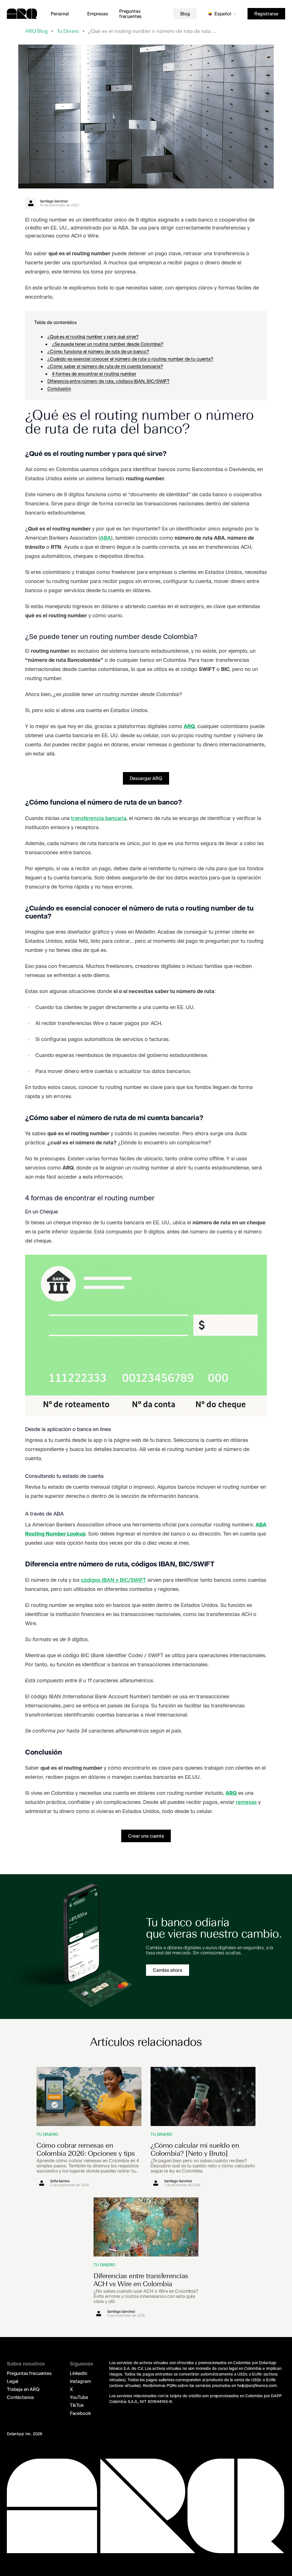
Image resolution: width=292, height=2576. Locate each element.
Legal (13, 2381)
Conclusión (59, 389)
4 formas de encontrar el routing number (94, 374)
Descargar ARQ (146, 778)
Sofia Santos (60, 2181)
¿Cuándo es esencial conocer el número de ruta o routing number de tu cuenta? (130, 359)
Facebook (80, 2413)
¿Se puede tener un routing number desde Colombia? (108, 344)
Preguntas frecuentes (130, 14)
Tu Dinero (68, 31)
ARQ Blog (36, 31)
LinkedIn (79, 2373)
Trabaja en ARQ (23, 2389)
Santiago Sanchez (54, 201)
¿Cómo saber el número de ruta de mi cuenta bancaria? (105, 366)
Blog (185, 14)
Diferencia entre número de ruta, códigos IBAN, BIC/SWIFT (109, 381)
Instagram (80, 2381)
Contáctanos (20, 2397)
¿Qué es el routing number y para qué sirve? (93, 337)
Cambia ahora (168, 1970)
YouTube (79, 2397)
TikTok (77, 2405)
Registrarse (266, 14)
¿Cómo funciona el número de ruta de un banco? (98, 351)
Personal (60, 14)
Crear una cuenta (146, 1836)
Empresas (98, 14)
